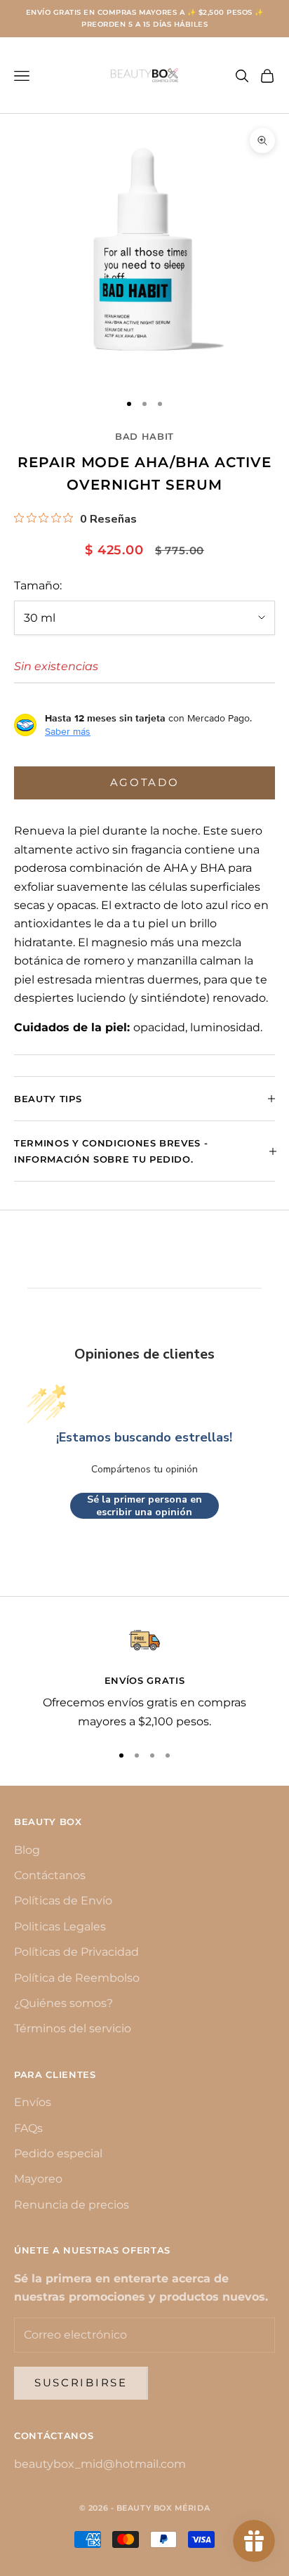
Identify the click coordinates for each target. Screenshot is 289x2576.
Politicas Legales (60, 1927)
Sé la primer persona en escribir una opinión (144, 1506)
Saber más (68, 731)
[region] (144, 1678)
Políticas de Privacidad (76, 1952)
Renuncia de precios (72, 2205)
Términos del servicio (73, 2028)
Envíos (33, 2102)
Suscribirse (81, 2382)
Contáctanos (50, 1875)
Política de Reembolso (77, 1978)
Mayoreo (38, 2179)
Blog (27, 1850)
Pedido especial (58, 2153)
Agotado (145, 782)
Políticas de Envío (63, 1901)
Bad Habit (144, 436)
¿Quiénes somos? (63, 2003)
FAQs (28, 2128)
